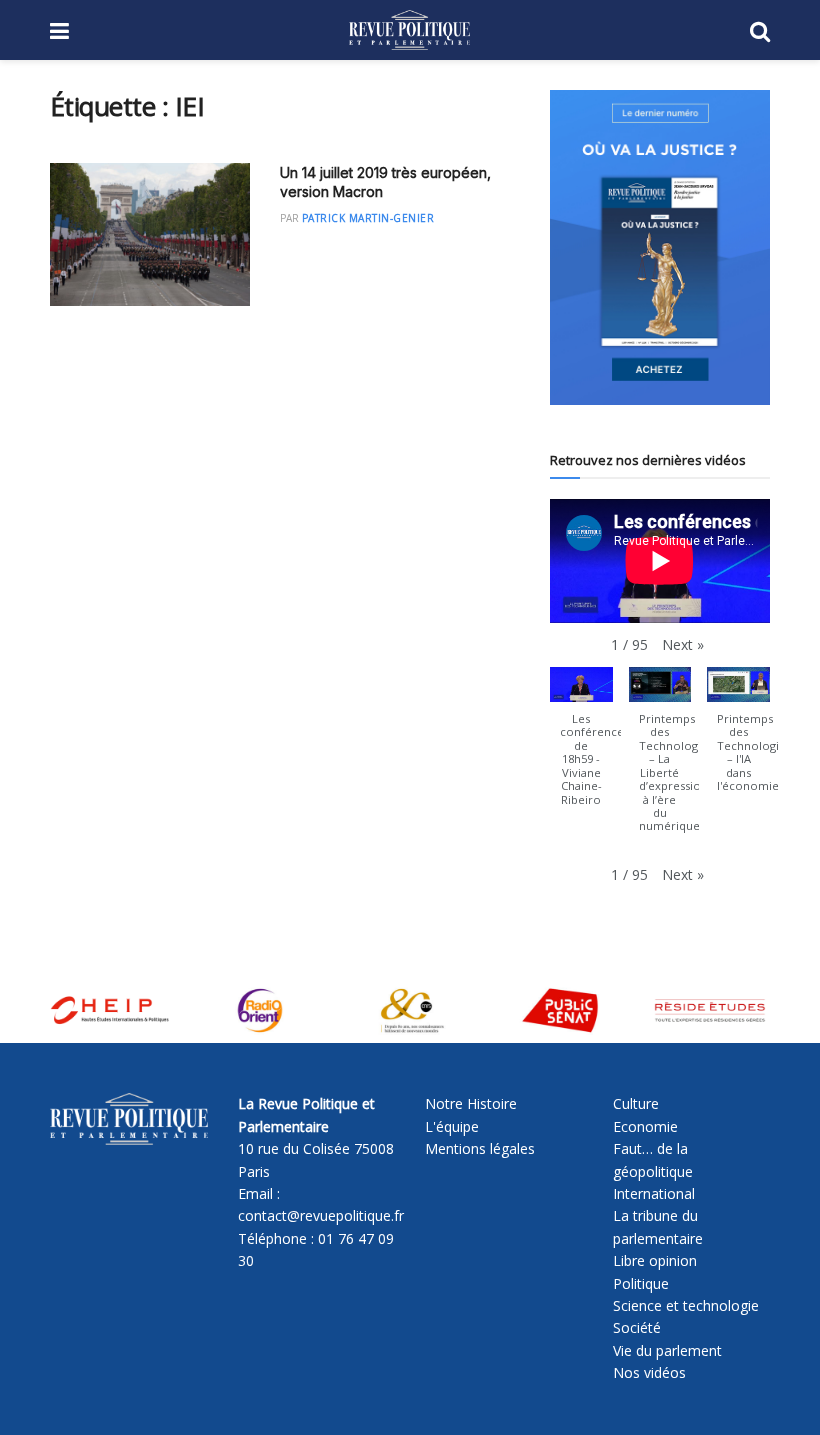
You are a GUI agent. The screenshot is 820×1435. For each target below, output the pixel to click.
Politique (641, 1283)
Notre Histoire (471, 1103)
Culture (636, 1103)
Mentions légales (480, 1148)
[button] (683, 645)
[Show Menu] (59, 30)
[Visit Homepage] (409, 30)
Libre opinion (655, 1260)
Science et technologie (686, 1305)
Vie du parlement (667, 1350)
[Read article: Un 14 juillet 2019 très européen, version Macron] (150, 234)
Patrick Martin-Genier (368, 218)
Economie (645, 1126)
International (654, 1193)
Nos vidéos (649, 1372)
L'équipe (452, 1126)
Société (637, 1327)
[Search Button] (760, 30)
